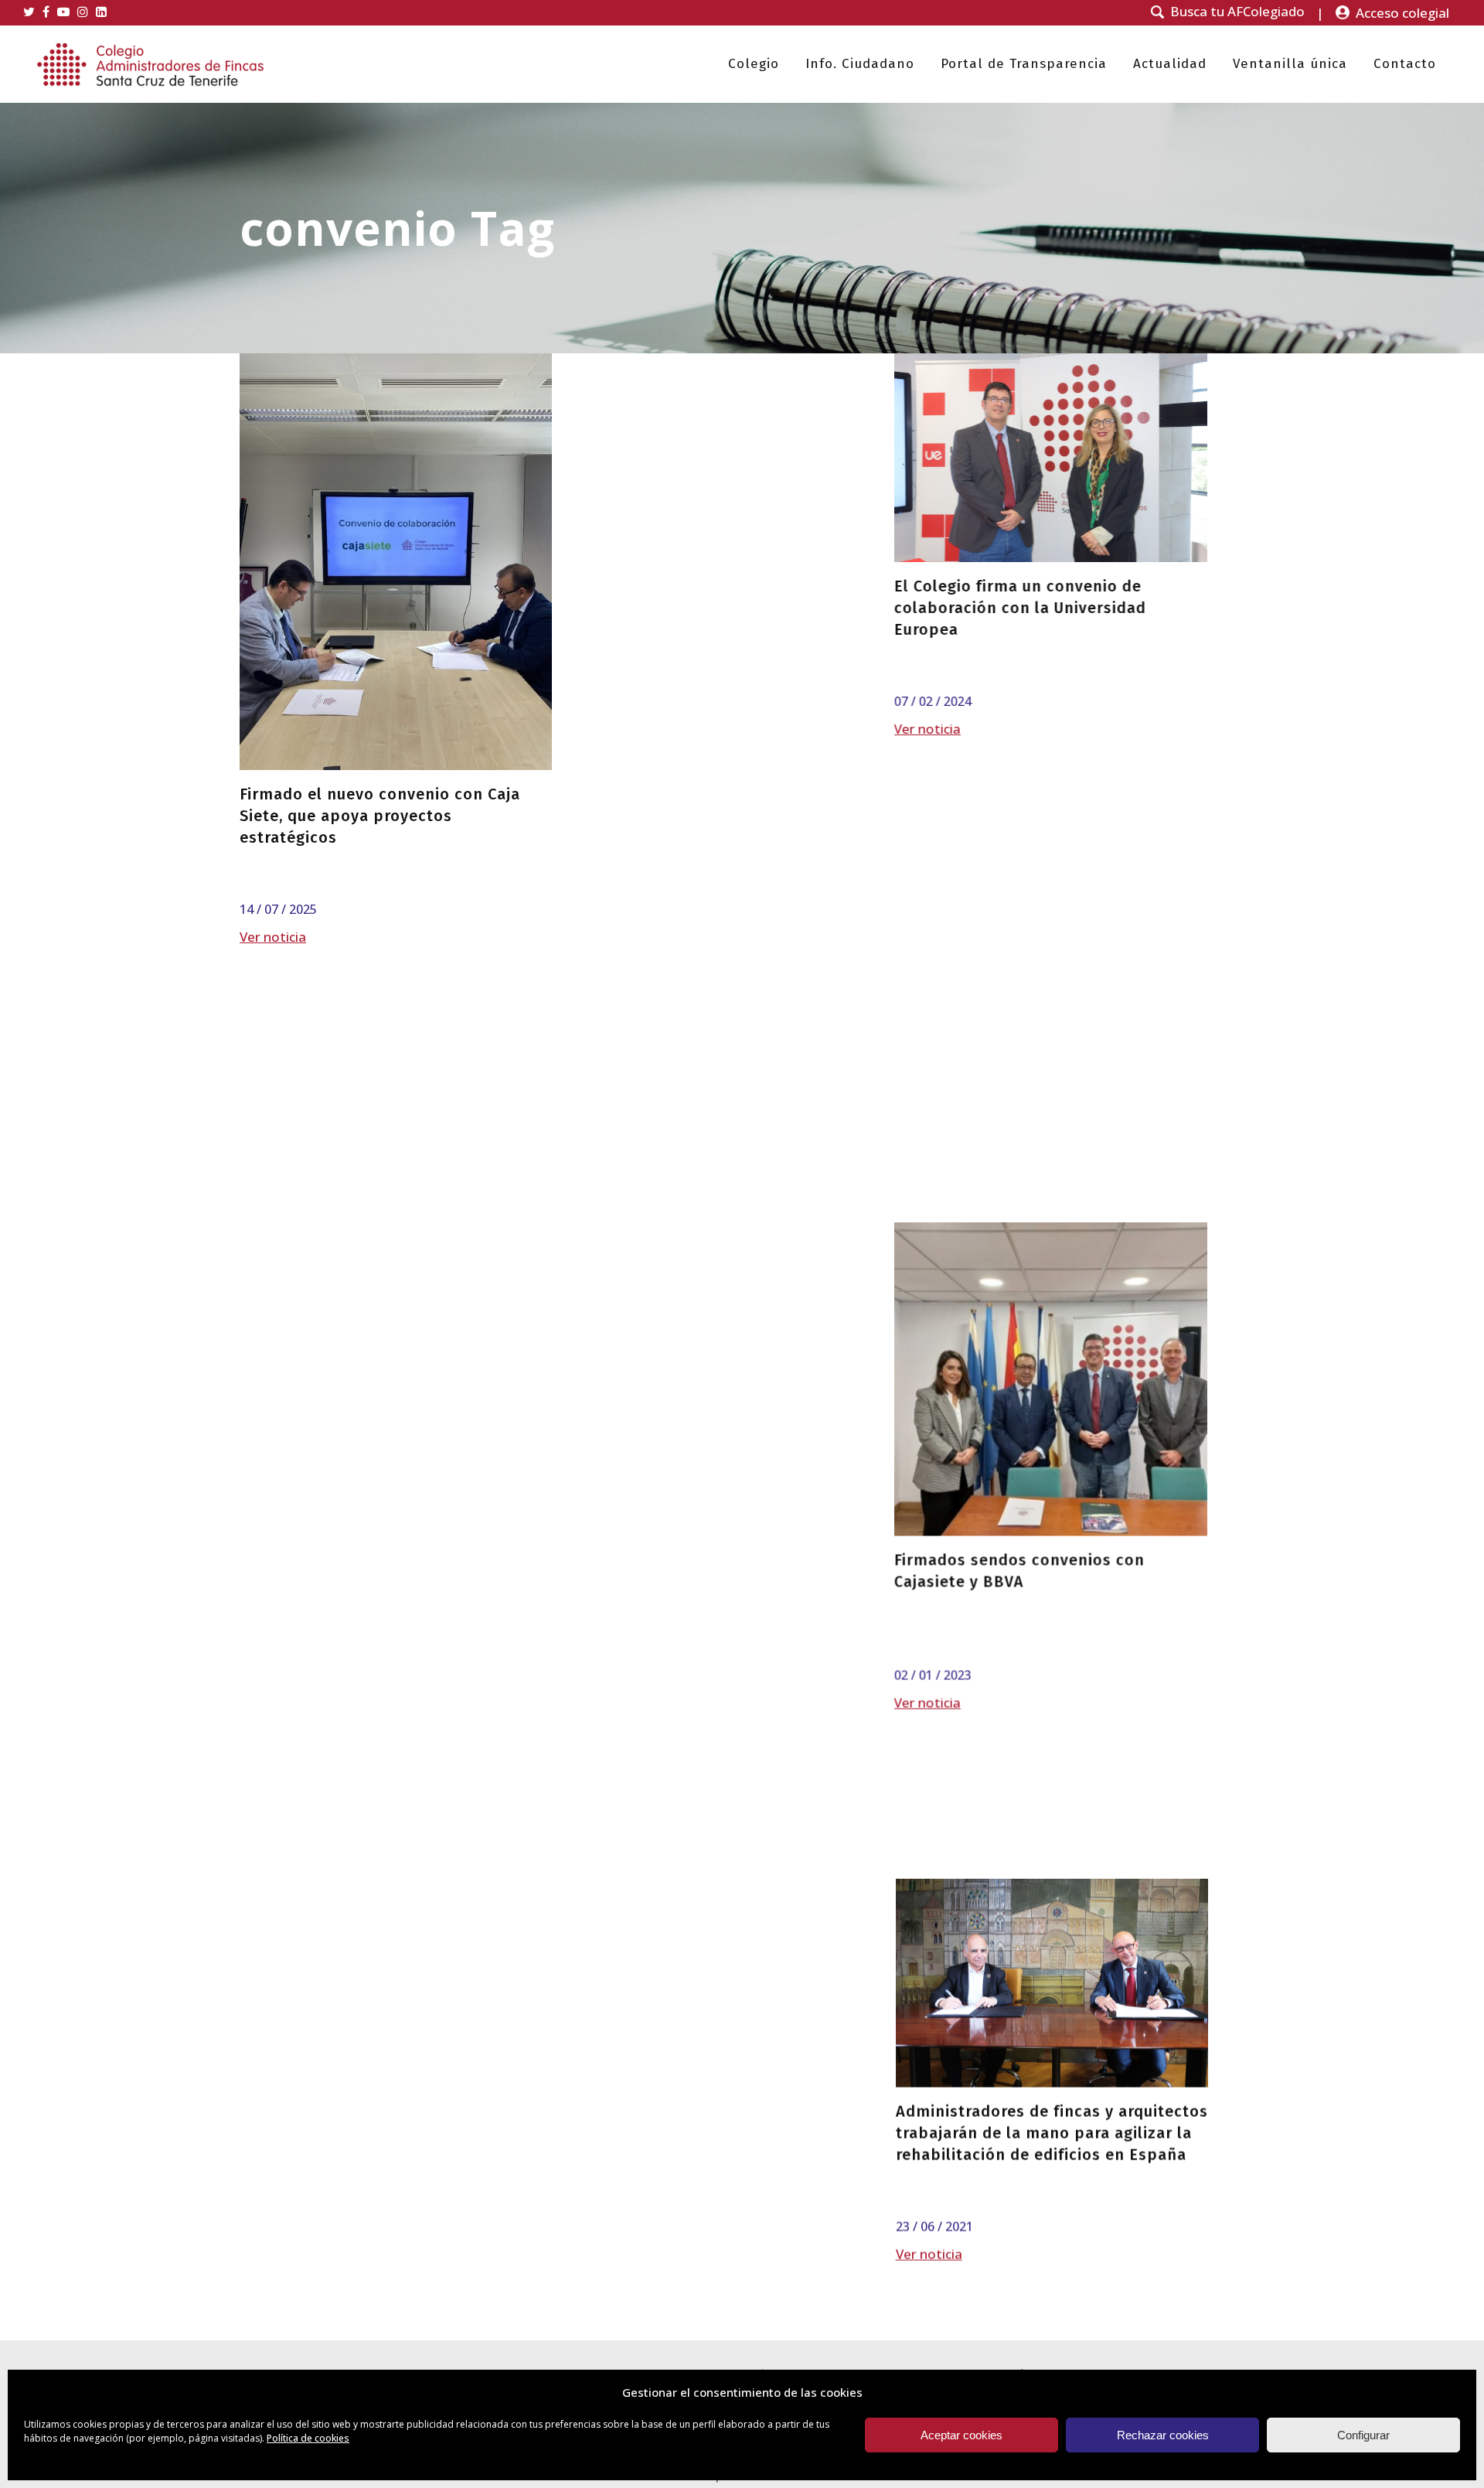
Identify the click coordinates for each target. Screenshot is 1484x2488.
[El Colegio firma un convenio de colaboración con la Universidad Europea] (723, 458)
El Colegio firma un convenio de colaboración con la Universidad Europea (693, 608)
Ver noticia (273, 937)
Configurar (1363, 2435)
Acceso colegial (1402, 13)
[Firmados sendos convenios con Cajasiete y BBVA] (723, 958)
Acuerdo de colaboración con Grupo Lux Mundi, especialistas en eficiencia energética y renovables (1052, 1082)
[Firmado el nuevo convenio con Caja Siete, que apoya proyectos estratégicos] (396, 562)
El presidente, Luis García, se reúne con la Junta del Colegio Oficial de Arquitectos (1049, 633)
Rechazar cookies (1163, 2435)
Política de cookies (308, 2438)
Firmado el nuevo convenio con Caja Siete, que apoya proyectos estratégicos (380, 816)
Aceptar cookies (962, 2435)
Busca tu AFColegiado (1237, 12)
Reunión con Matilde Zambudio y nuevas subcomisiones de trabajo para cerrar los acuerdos (1047, 1931)
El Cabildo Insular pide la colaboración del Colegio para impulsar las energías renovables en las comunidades (392, 1953)
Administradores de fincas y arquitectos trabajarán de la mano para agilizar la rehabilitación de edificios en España (1052, 1505)
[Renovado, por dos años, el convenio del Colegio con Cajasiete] (723, 1777)
